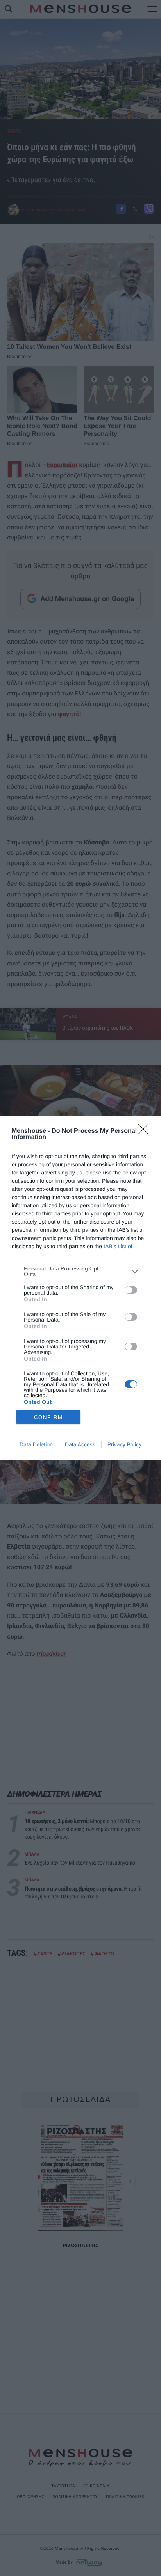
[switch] (131, 1290)
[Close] (146, 1132)
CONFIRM (48, 1417)
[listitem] (80, 1271)
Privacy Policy (124, 1444)
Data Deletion (36, 1444)
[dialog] (80, 1288)
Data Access (80, 1444)
